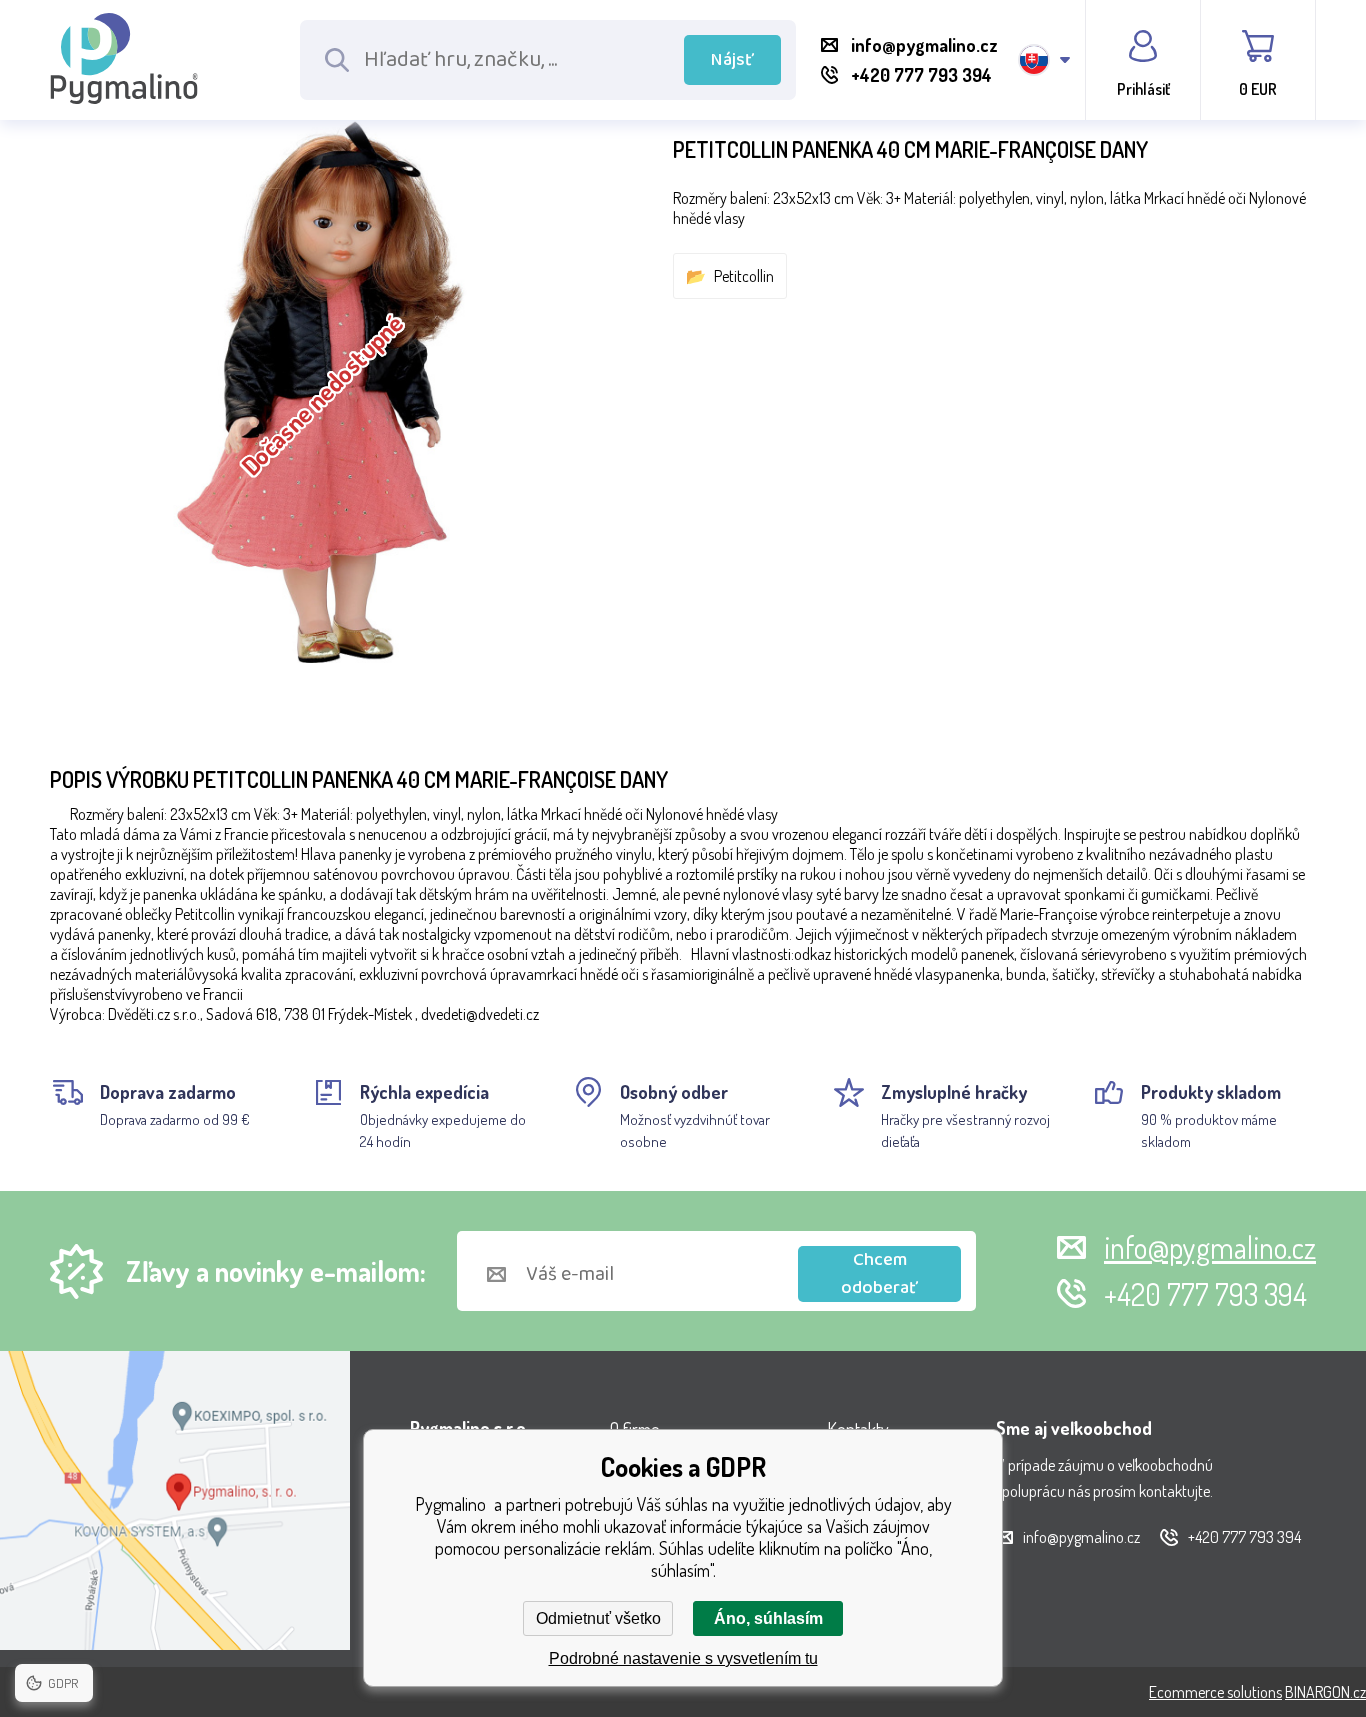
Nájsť (732, 60)
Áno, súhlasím (768, 1618)
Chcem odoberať (879, 1274)
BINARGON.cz (1325, 1692)
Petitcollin (744, 276)
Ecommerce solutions (1215, 1692)
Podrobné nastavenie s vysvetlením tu (683, 1658)
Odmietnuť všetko (598, 1618)
